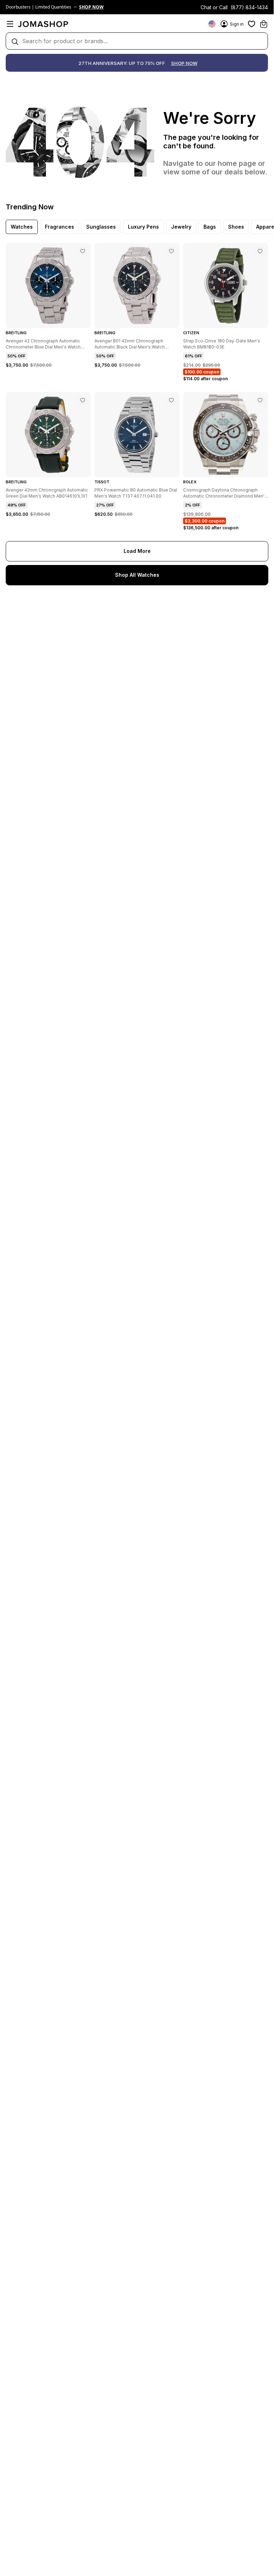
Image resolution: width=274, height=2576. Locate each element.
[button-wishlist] (252, 24)
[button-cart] (264, 24)
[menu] (10, 24)
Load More (137, 551)
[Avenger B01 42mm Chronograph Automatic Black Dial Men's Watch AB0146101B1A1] (171, 251)
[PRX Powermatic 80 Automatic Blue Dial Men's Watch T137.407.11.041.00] (171, 400)
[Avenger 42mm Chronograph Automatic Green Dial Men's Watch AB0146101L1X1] (83, 400)
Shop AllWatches (137, 575)
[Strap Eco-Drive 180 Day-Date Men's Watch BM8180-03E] (260, 251)
